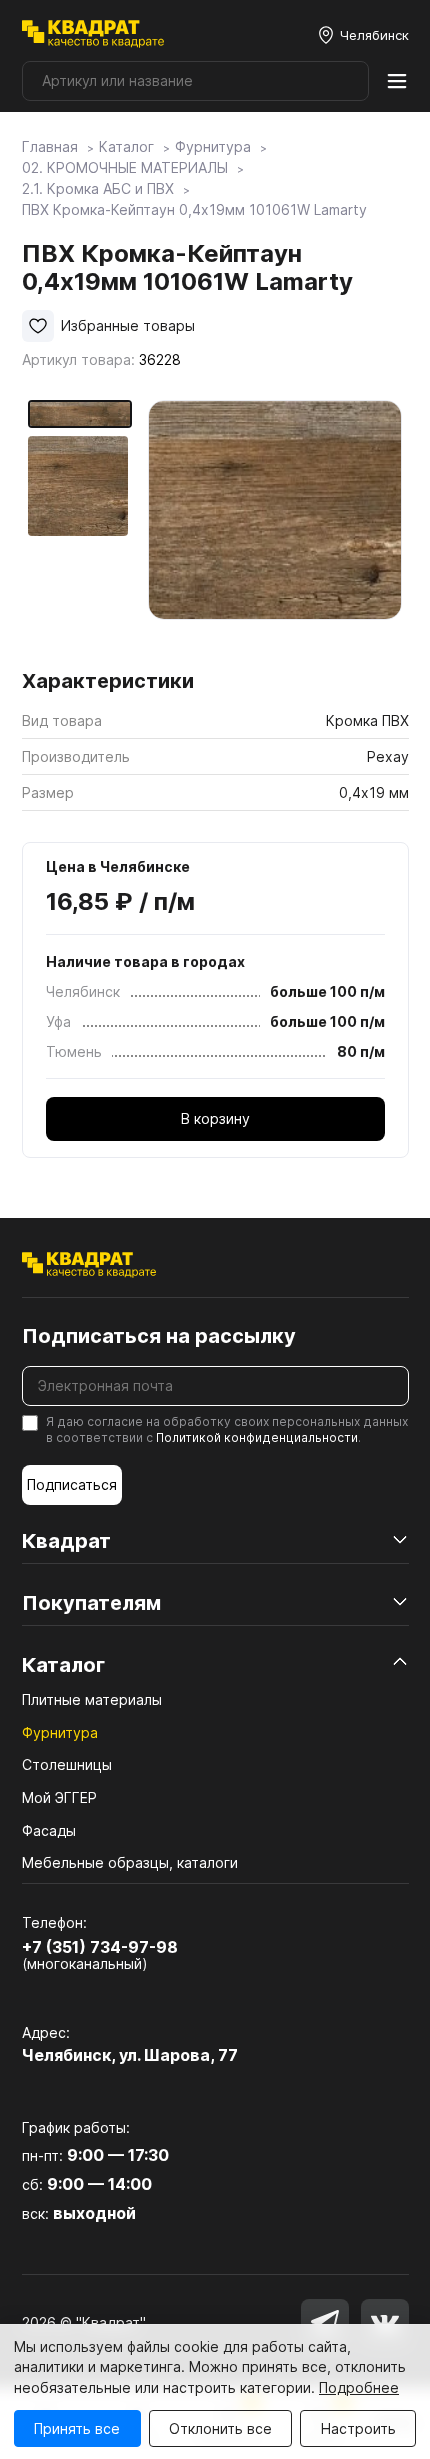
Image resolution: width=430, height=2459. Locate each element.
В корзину (215, 1118)
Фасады (49, 1830)
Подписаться (72, 1484)
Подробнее (359, 2387)
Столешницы (67, 1764)
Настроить (358, 2428)
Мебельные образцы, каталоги (130, 1862)
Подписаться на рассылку (159, 1336)
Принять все (77, 2428)
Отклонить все (220, 2428)
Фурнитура (60, 1732)
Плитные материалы (92, 1699)
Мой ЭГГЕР (59, 1797)
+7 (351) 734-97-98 (100, 1947)
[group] (275, 527)
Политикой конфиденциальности (257, 1437)
